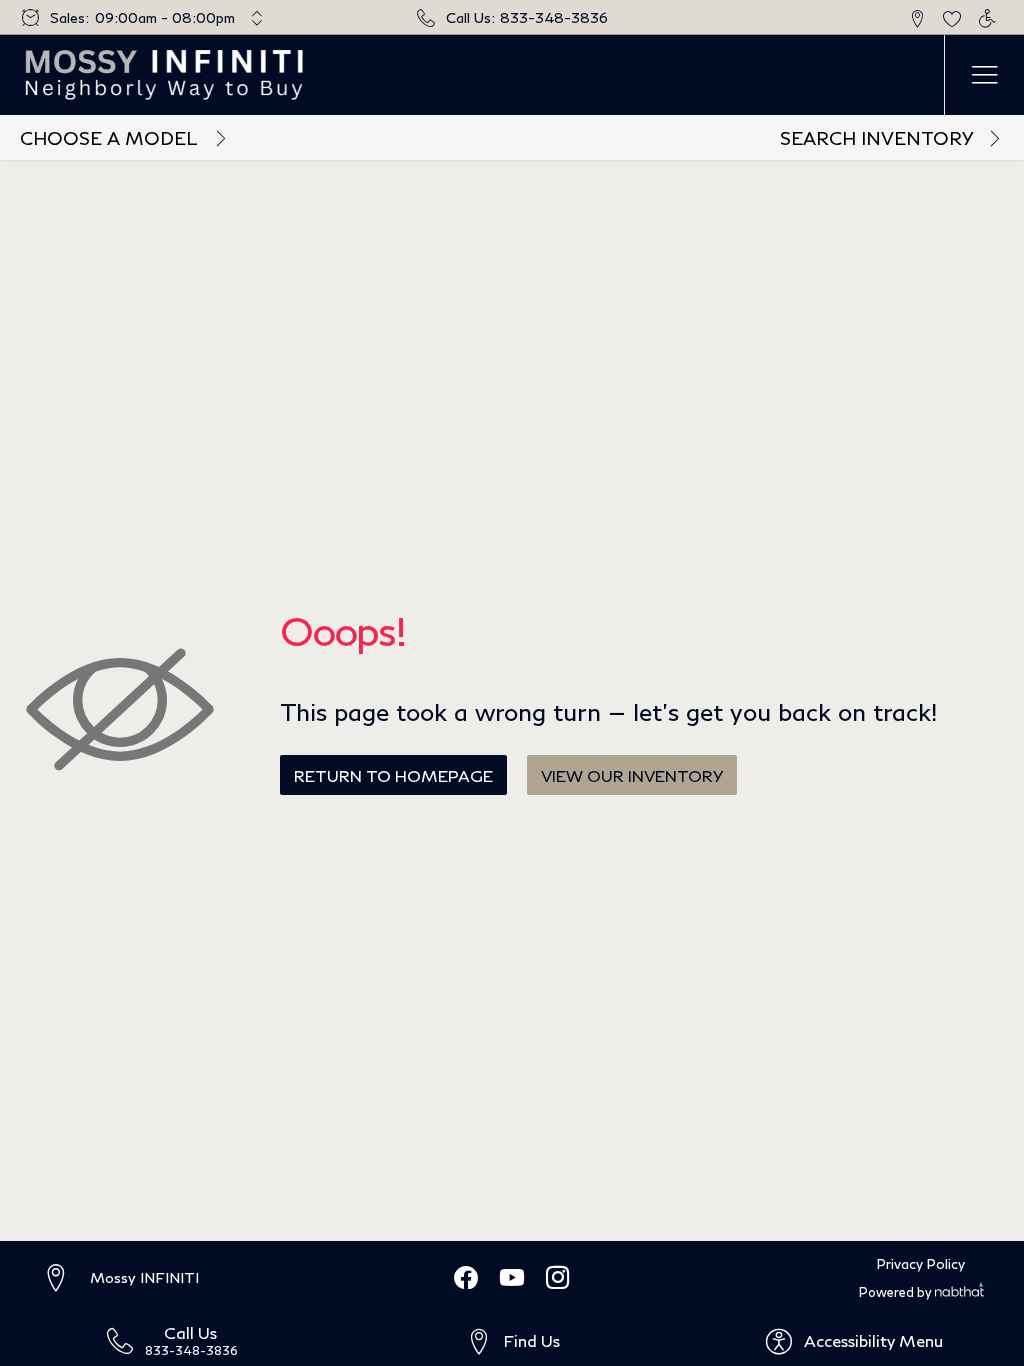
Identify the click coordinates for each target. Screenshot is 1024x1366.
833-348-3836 (554, 17)
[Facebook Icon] (466, 1278)
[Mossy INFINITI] (165, 75)
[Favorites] (951, 17)
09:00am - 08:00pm (165, 17)
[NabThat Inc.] (959, 1292)
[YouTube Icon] (512, 1278)
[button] (916, 17)
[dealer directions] (65, 1278)
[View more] (257, 18)
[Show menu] (984, 75)
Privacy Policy (921, 1264)
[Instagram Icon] (558, 1278)
